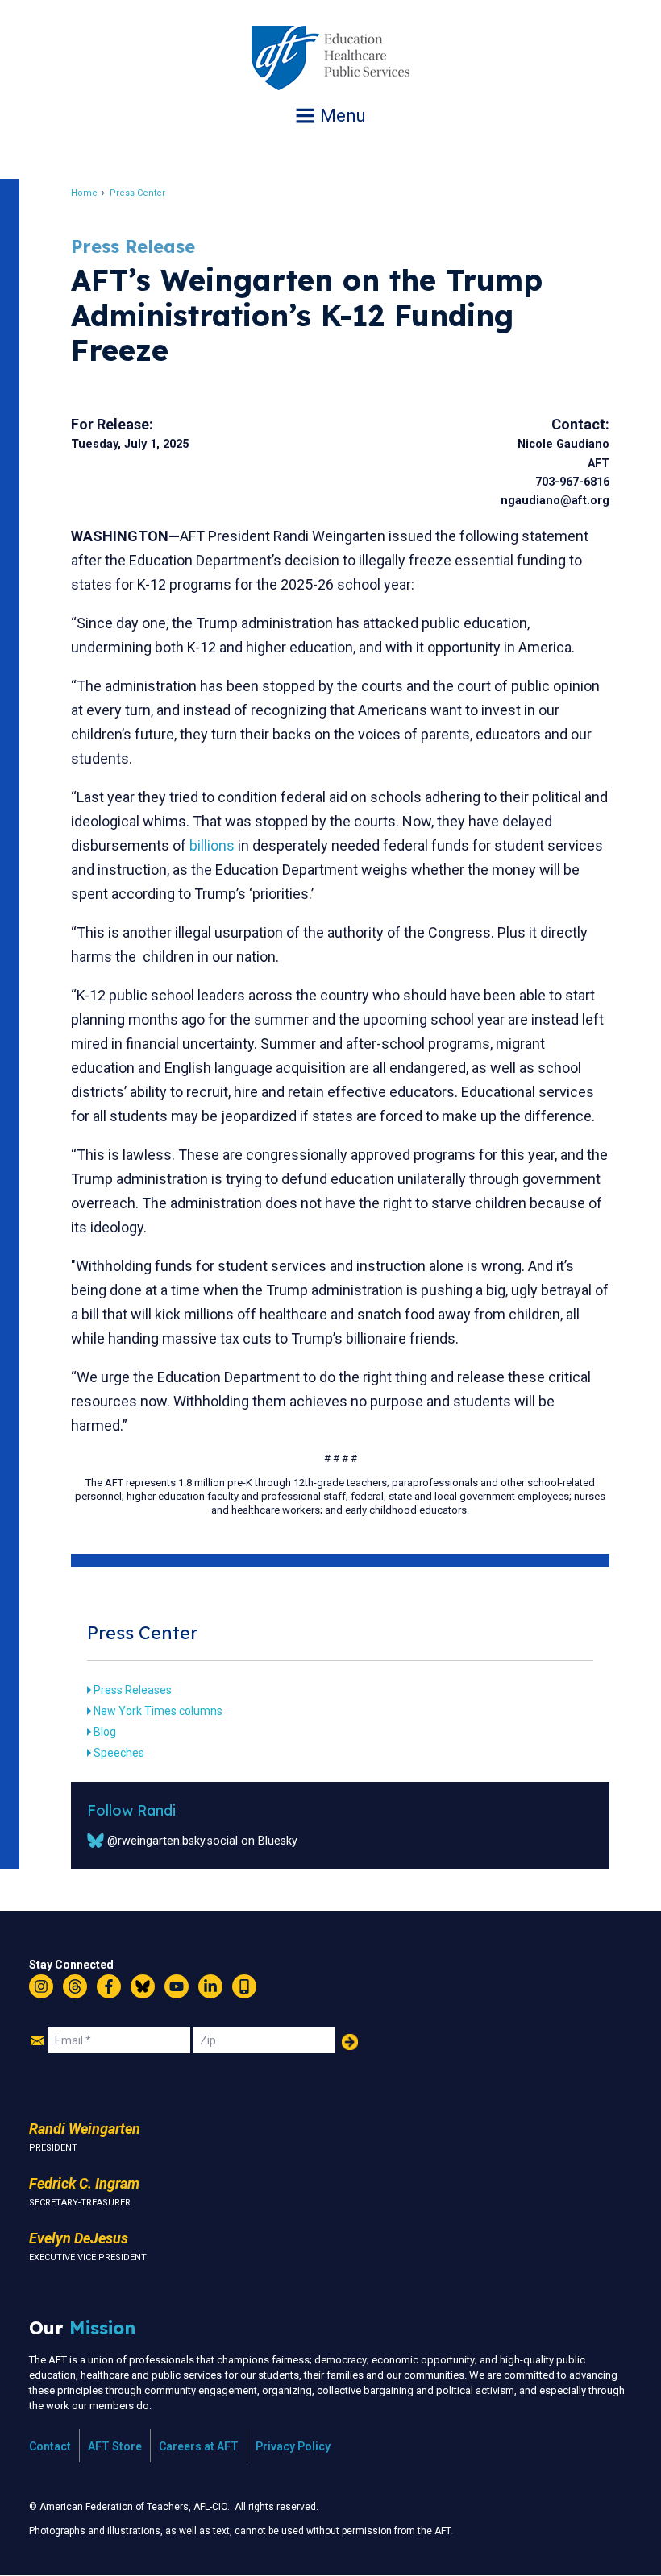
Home (84, 193)
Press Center (137, 193)
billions (210, 845)
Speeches (119, 1753)
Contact (50, 2446)
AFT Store (115, 2446)
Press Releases (133, 1690)
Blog (105, 1732)
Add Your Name (350, 2042)
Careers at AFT (199, 2446)
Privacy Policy (293, 2446)
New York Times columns (158, 1711)
